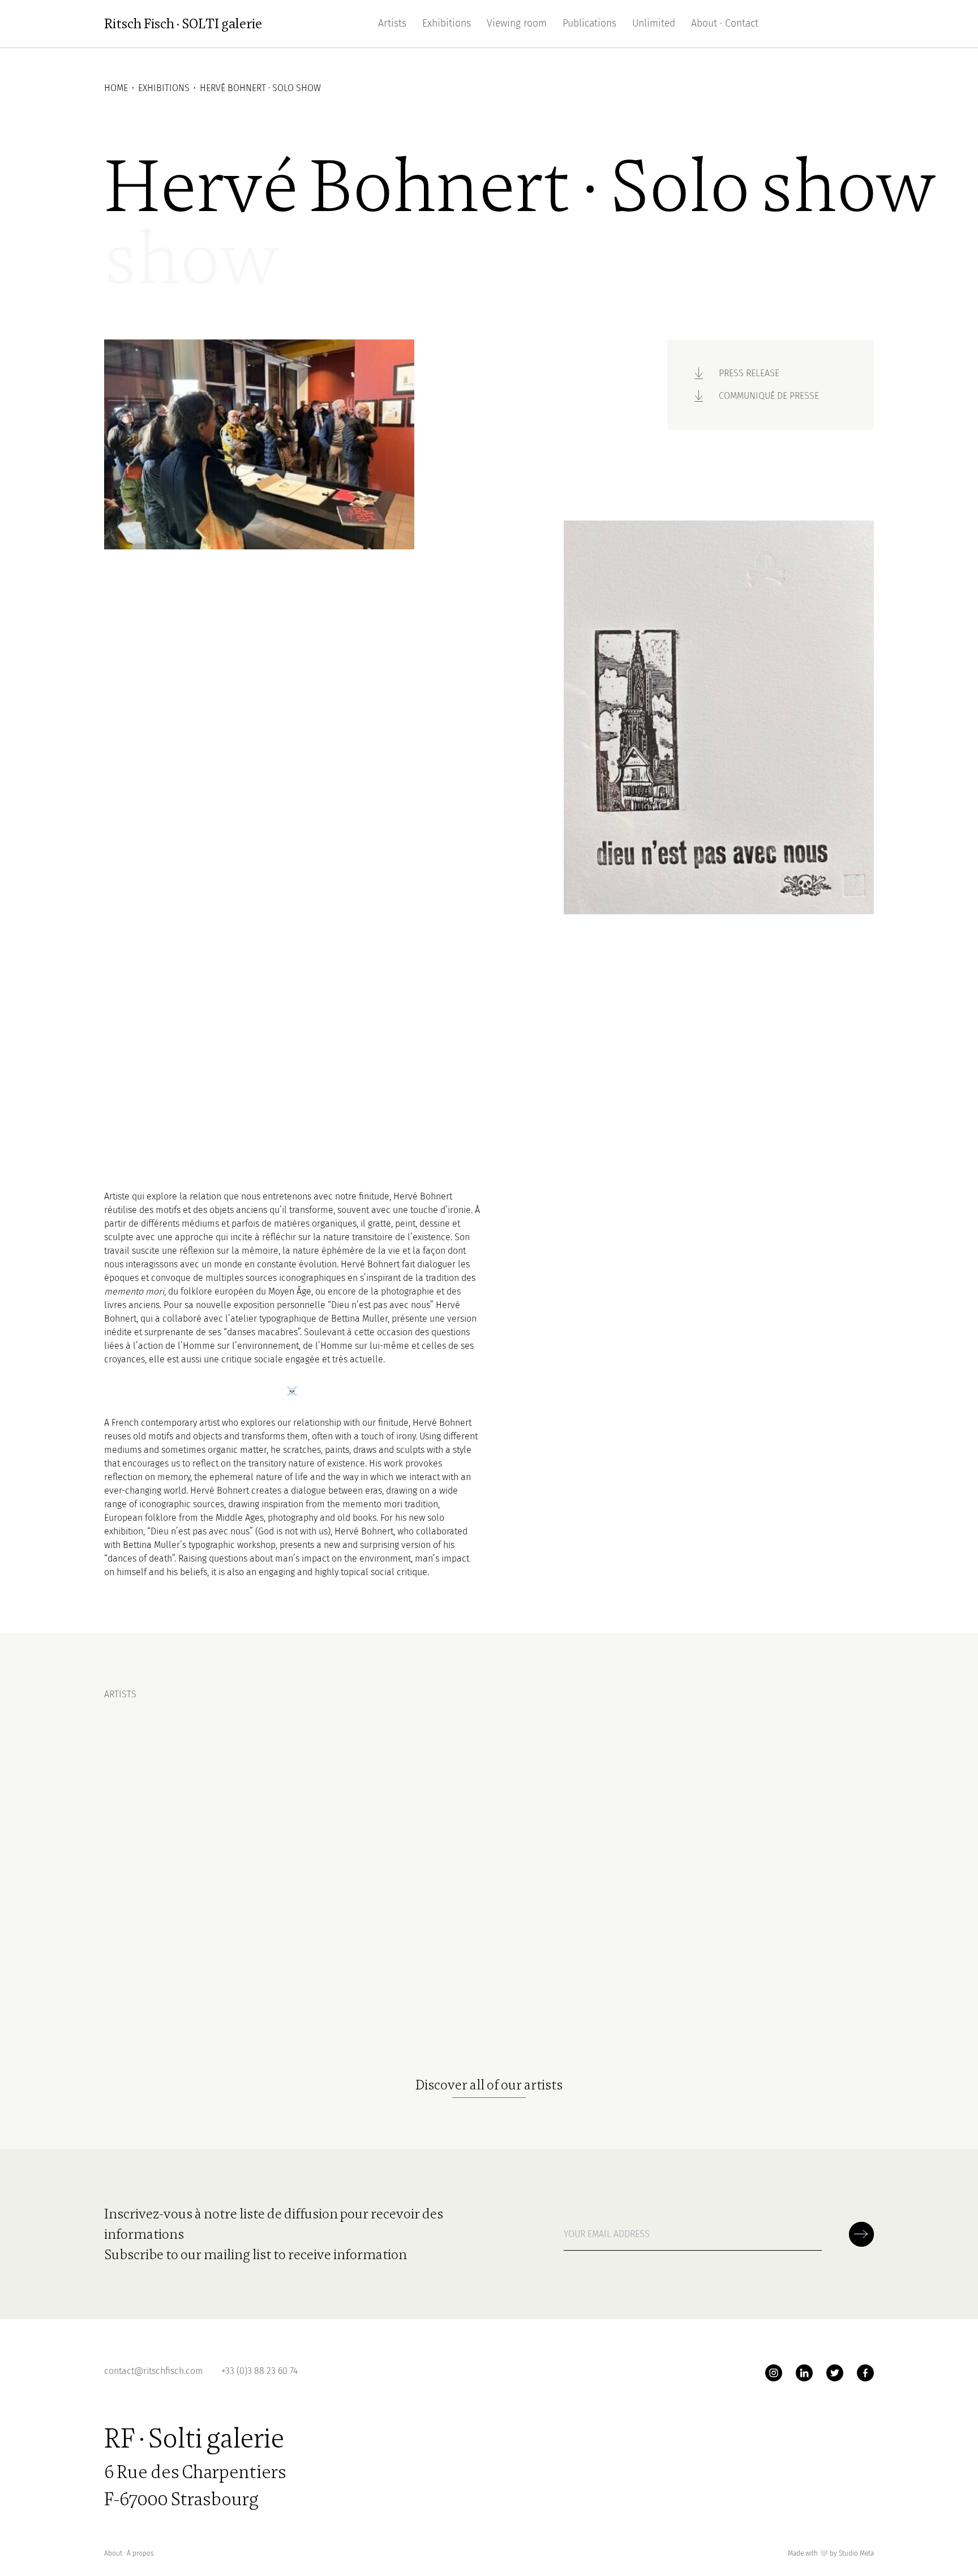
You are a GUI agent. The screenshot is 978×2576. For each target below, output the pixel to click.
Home (116, 88)
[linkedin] (804, 2373)
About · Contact (725, 23)
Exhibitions (447, 23)
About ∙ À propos (129, 2553)
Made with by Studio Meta (831, 2553)
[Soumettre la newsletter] (861, 2234)
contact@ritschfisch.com (154, 2371)
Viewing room (517, 23)
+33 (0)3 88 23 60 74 (259, 2371)
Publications (589, 23)
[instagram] (774, 2373)
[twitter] (835, 2373)
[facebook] (865, 2373)
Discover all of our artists (489, 2085)
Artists (392, 23)
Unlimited (654, 23)
